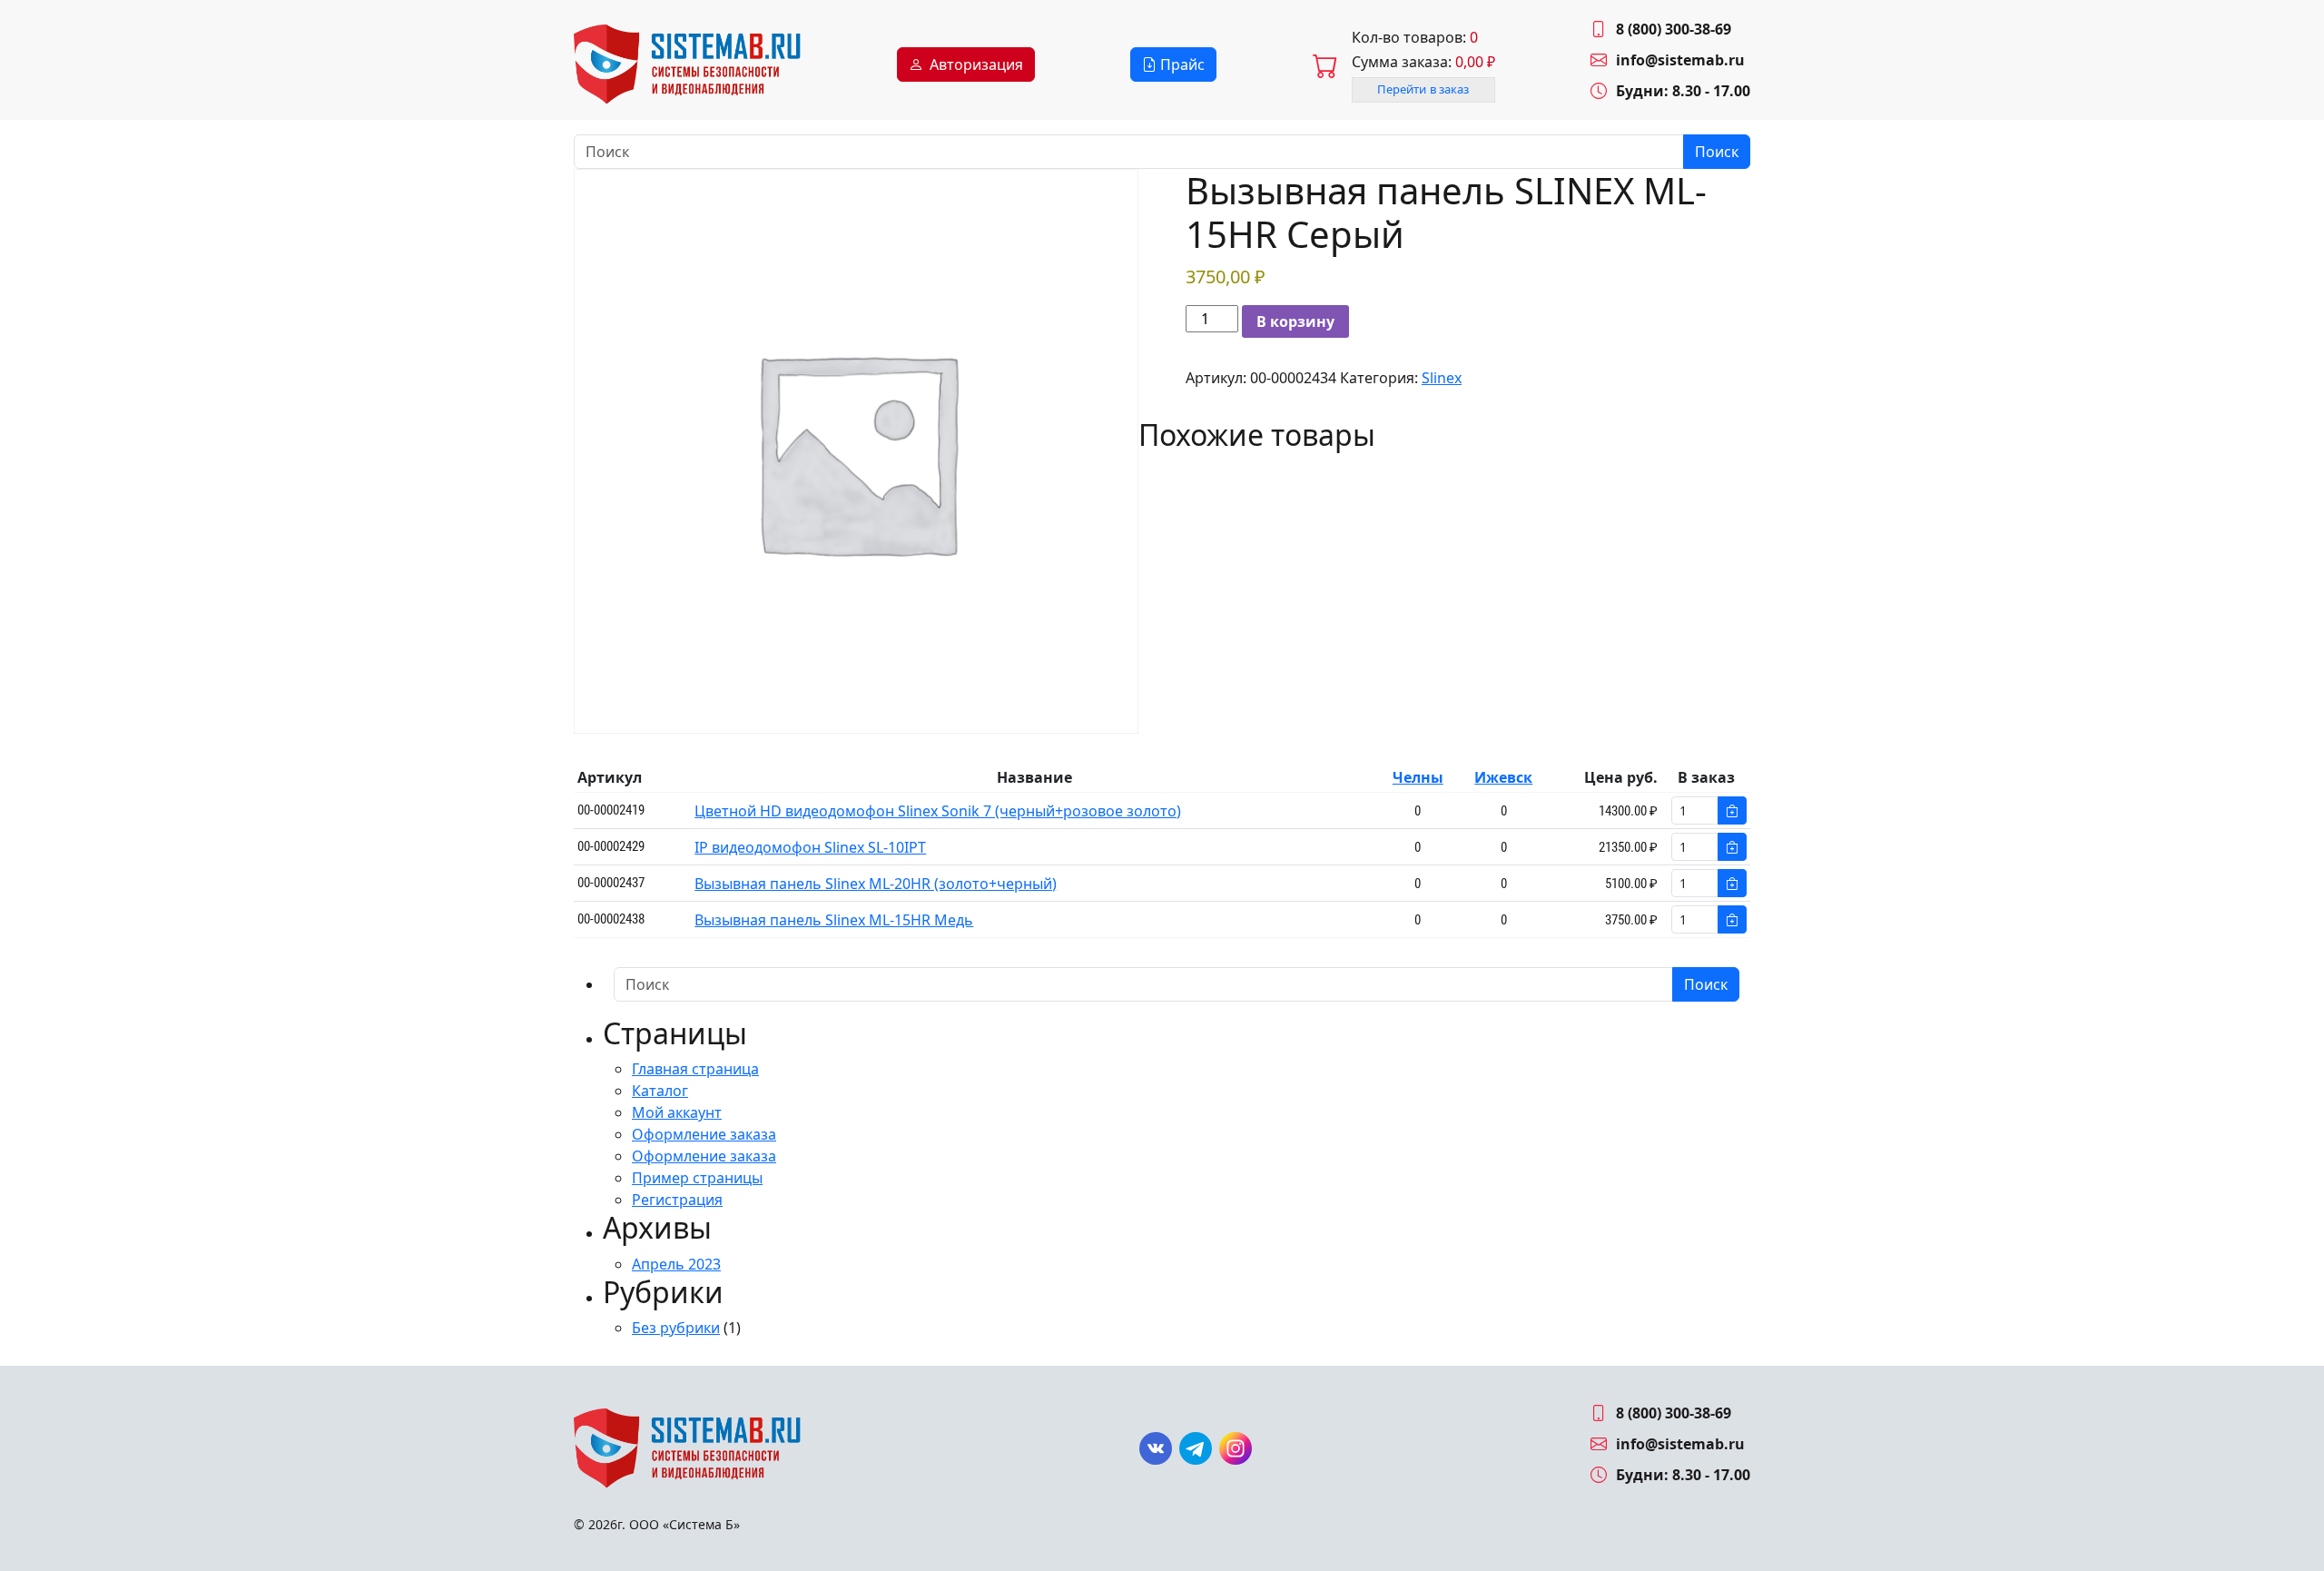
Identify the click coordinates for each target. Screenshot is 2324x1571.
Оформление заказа (704, 1134)
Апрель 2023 (676, 1264)
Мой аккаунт (677, 1112)
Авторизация (976, 64)
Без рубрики (676, 1328)
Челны (1418, 777)
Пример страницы (697, 1178)
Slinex (1442, 378)
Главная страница (695, 1069)
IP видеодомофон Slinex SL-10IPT (810, 847)
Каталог (660, 1091)
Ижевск (1503, 777)
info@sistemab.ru (1680, 60)
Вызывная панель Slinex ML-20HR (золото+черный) (876, 884)
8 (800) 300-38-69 (1674, 29)
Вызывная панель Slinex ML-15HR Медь (834, 920)
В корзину (1295, 321)
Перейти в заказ (1423, 89)
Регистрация (677, 1200)
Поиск (1717, 152)
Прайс (1181, 64)
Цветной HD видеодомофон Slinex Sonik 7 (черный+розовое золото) (938, 811)
